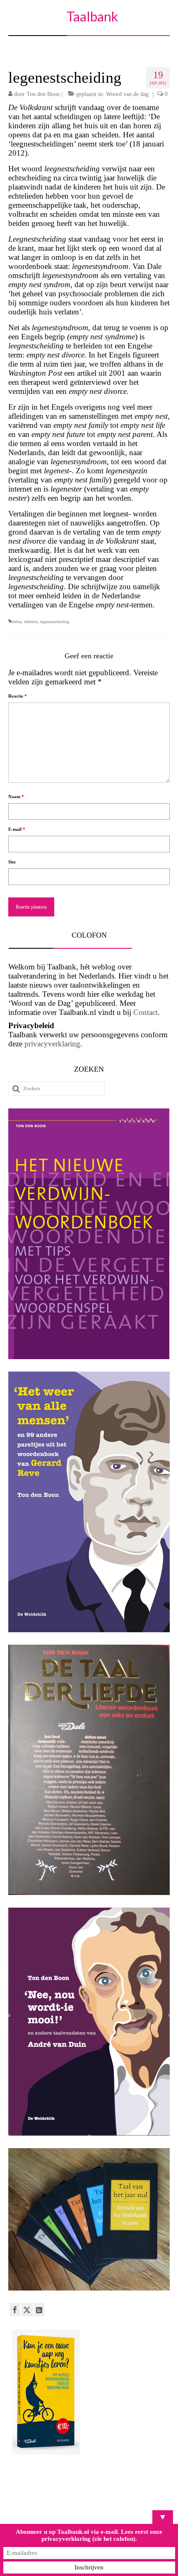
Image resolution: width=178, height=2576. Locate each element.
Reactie (18, 696)
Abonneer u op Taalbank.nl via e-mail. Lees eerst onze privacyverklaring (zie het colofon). (89, 2535)
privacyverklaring (52, 1044)
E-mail (17, 829)
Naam (16, 796)
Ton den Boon (43, 94)
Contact (146, 1012)
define (17, 622)
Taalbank (92, 16)
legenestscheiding (55, 622)
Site (12, 862)
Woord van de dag (127, 94)
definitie (31, 622)
